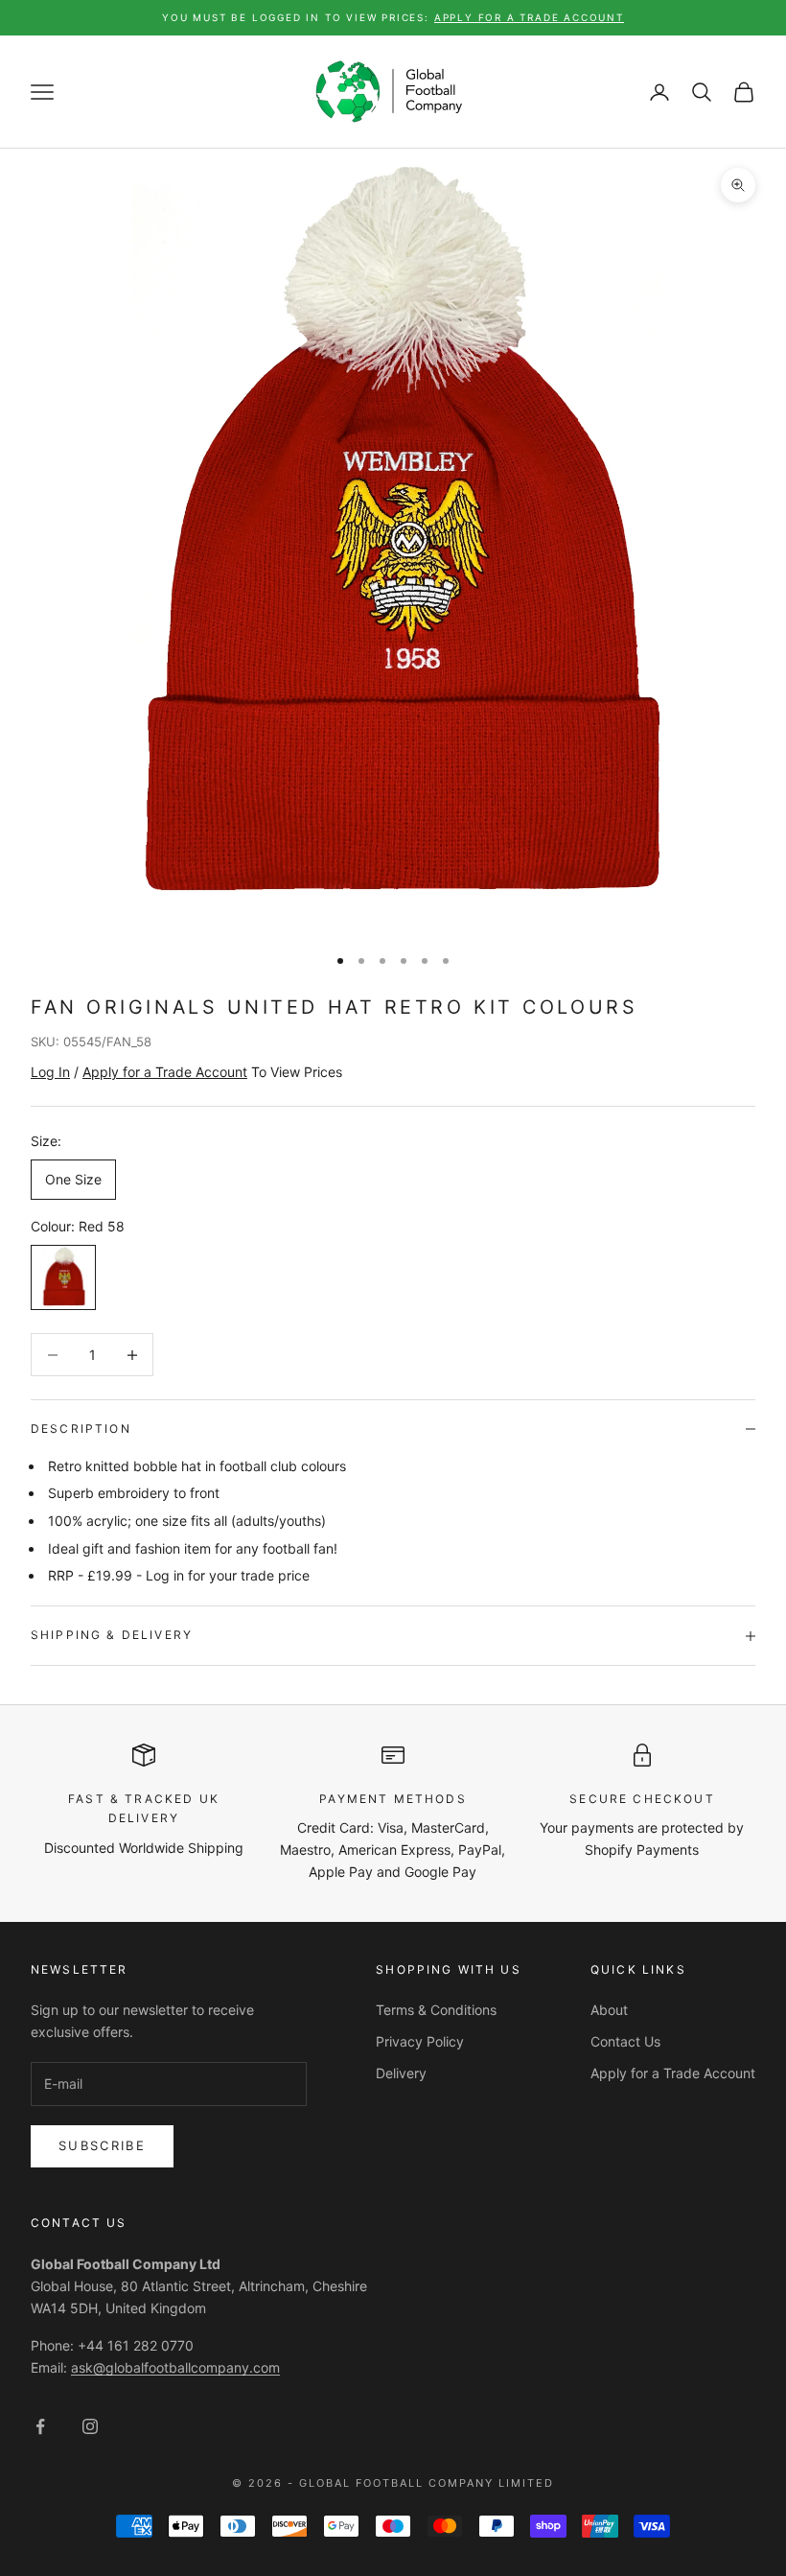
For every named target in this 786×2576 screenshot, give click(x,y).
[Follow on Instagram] (90, 2426)
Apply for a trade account (529, 17)
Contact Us (625, 2041)
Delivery (401, 2073)
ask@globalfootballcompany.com (175, 2367)
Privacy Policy (420, 2041)
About (609, 2010)
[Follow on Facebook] (40, 2426)
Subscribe (102, 2145)
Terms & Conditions (436, 2010)
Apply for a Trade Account (673, 2073)
